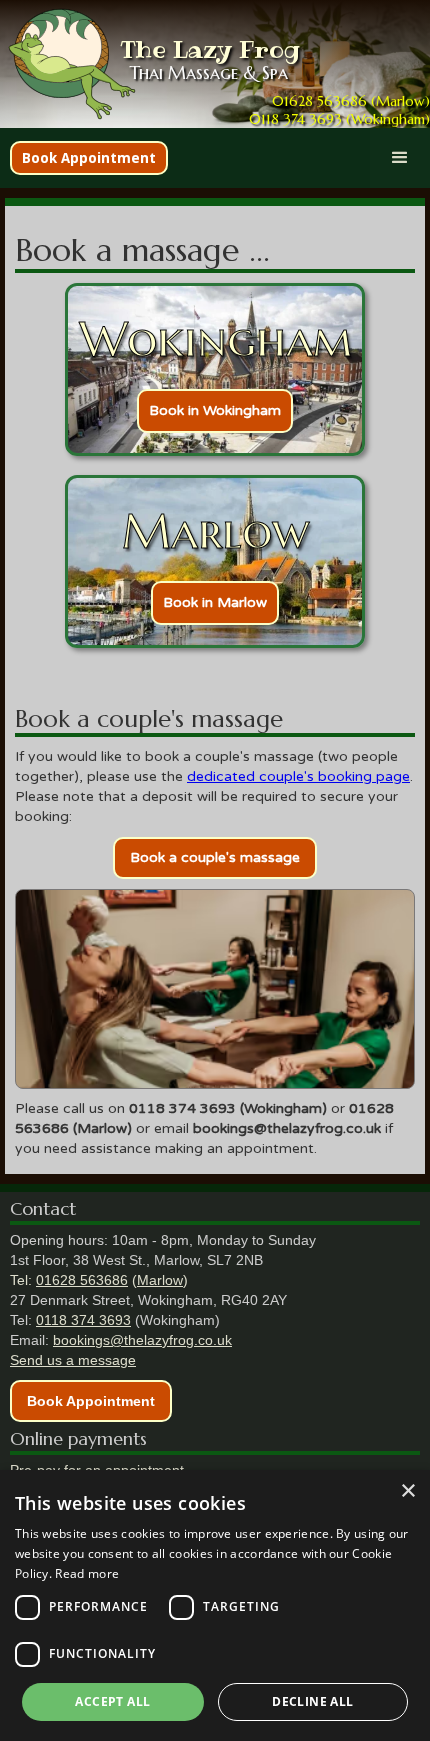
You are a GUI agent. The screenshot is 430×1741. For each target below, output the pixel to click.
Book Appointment (89, 158)
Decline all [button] (312, 1701)
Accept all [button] (112, 1701)
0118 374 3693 (83, 1320)
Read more (87, 1573)
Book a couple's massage (215, 857)
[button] (400, 158)
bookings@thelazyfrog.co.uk (142, 1340)
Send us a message (73, 1360)
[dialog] (215, 1605)
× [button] (407, 1491)
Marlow (160, 1280)
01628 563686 (82, 1280)
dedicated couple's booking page (298, 776)
